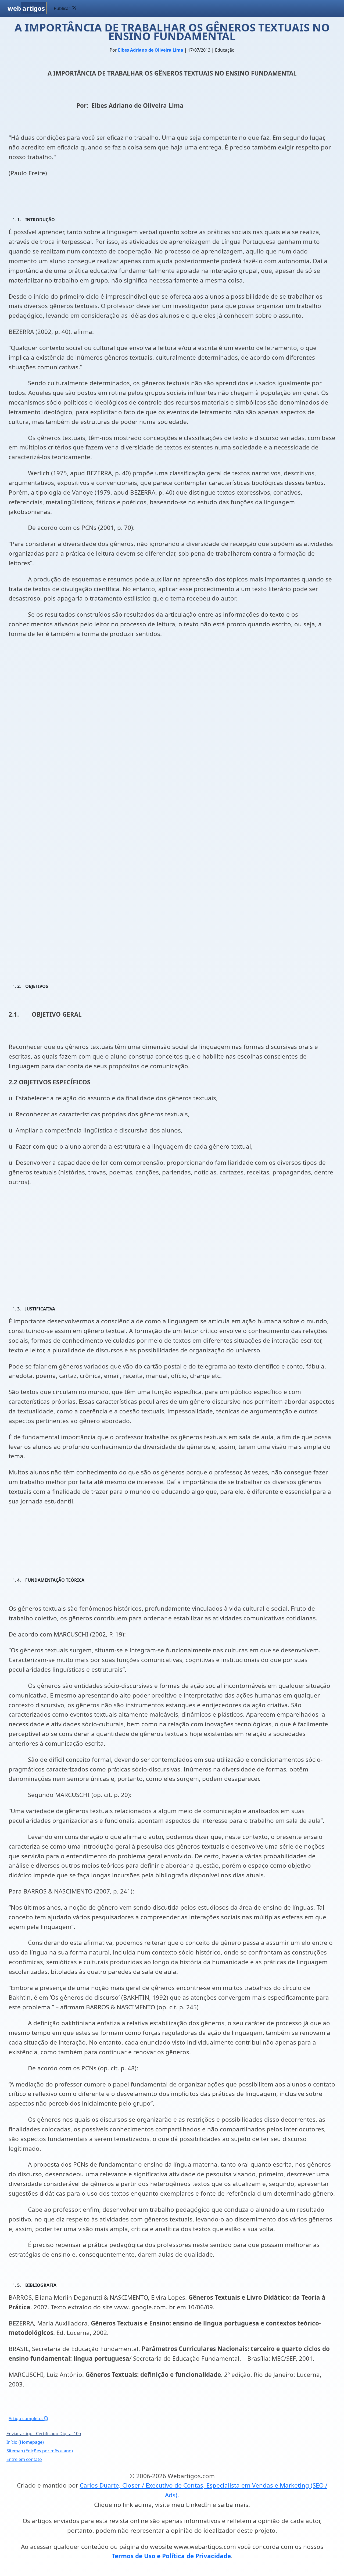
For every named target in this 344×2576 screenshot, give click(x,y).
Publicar (63, 8)
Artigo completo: (26, 2418)
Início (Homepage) (25, 2442)
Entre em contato (24, 2459)
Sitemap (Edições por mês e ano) (40, 2451)
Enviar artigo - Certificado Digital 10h (44, 2434)
